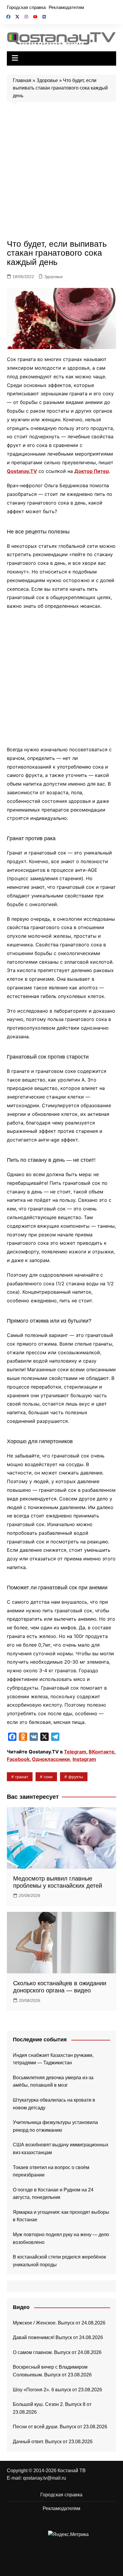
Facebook (18, 1759)
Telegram (75, 1752)
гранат (22, 1777)
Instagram (84, 1759)
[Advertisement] (61, 172)
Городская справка (26, 7)
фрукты (76, 1777)
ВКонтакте (102, 1752)
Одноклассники (51, 1759)
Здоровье (47, 80)
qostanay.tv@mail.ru (44, 2478)
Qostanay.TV (22, 471)
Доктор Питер (92, 471)
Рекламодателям (66, 7)
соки (48, 1777)
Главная (22, 80)
